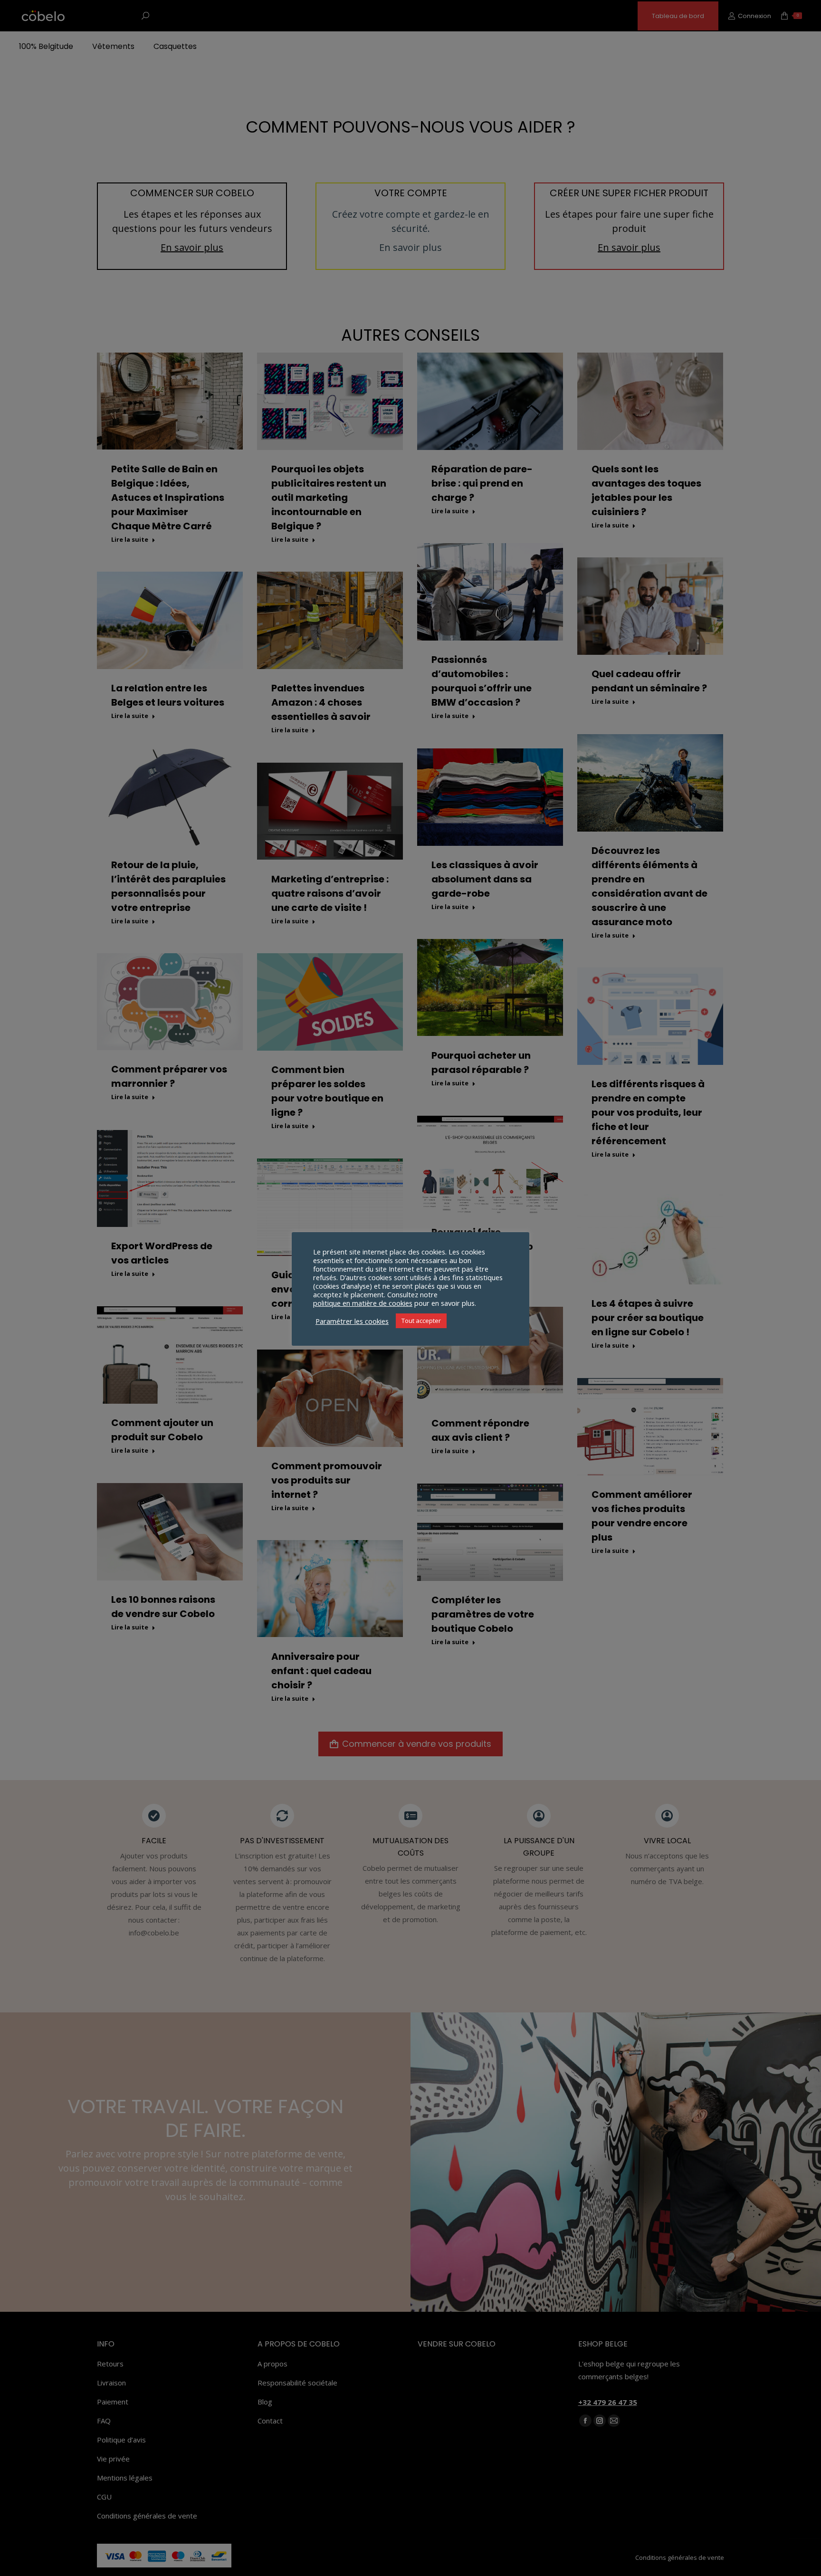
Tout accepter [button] (421, 1321)
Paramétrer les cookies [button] (352, 1321)
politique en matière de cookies (363, 1303)
